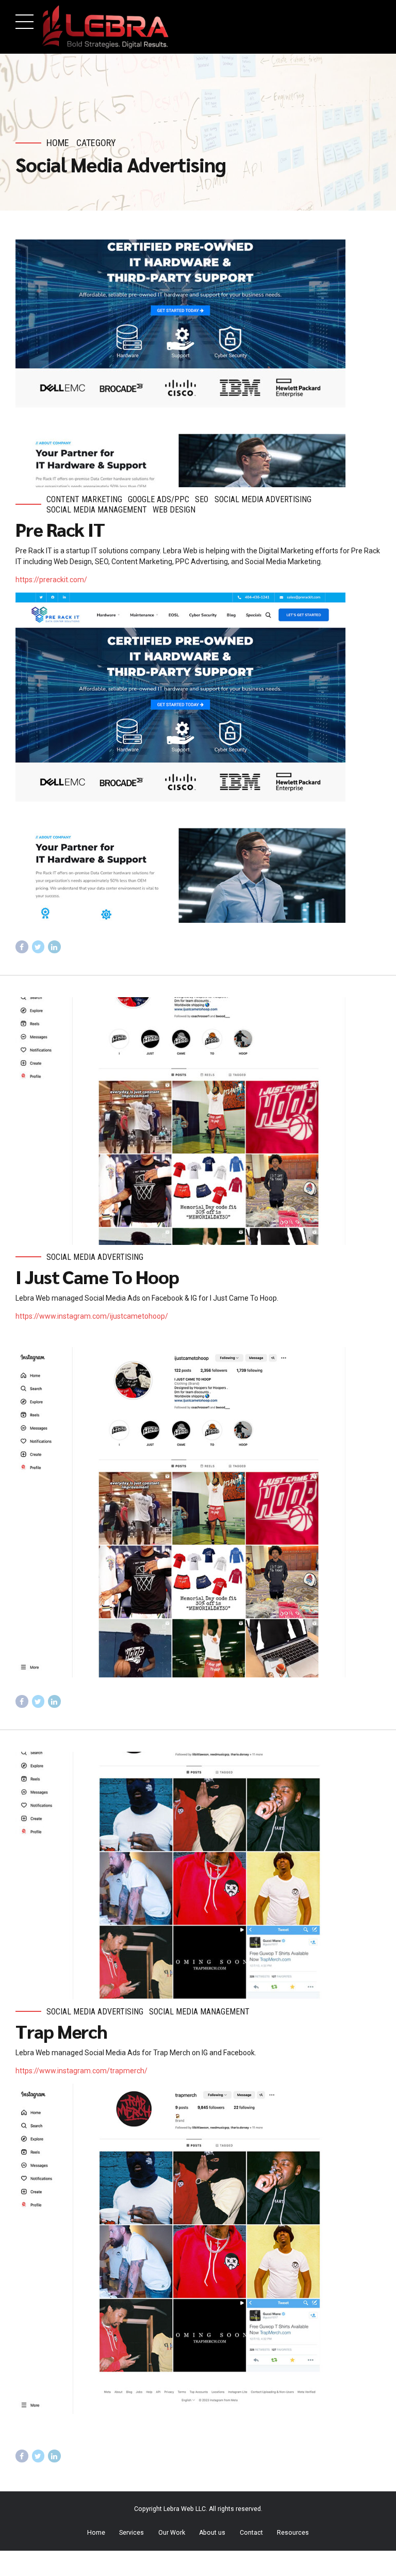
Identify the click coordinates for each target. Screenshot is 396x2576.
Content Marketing (84, 499)
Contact (251, 2533)
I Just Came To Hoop (97, 1276)
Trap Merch (61, 2031)
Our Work (172, 2533)
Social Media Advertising (263, 499)
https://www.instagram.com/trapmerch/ (81, 2071)
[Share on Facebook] (22, 947)
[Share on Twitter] (38, 947)
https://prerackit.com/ (51, 580)
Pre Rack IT (60, 529)
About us (212, 2533)
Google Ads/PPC (159, 499)
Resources (293, 2533)
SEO (202, 499)
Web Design (174, 510)
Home (58, 143)
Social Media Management (97, 510)
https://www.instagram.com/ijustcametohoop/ (92, 1316)
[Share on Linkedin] (54, 947)
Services (131, 2533)
